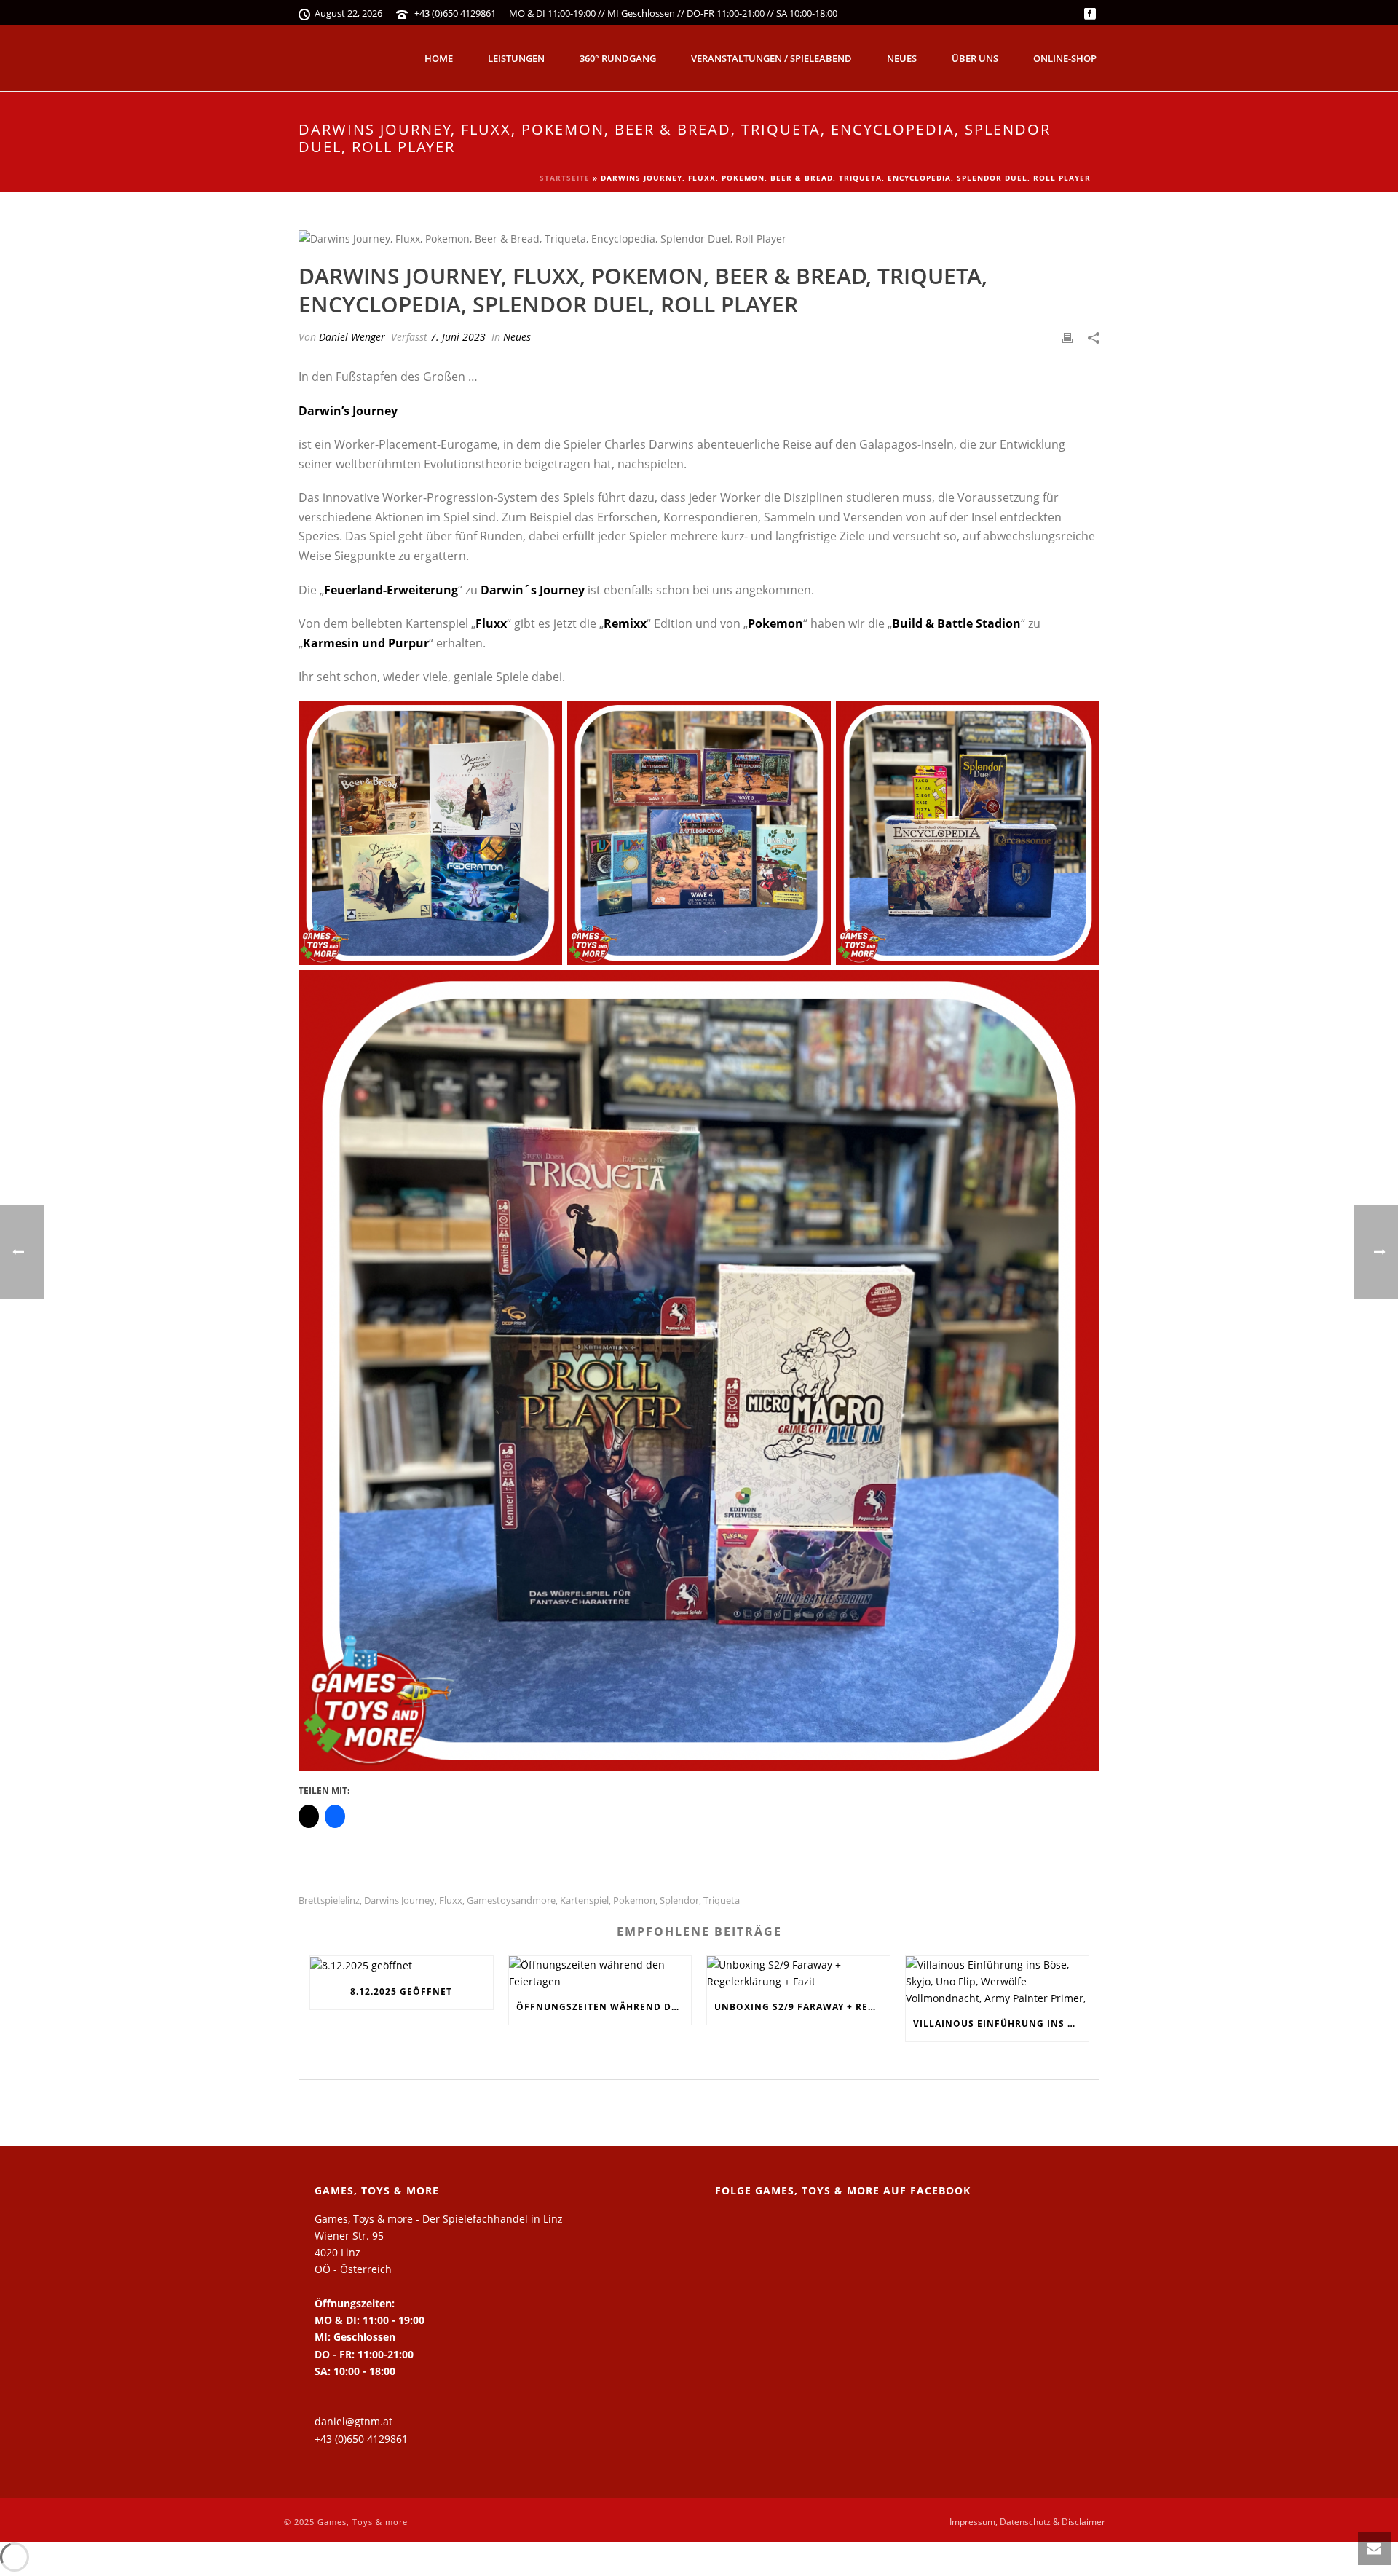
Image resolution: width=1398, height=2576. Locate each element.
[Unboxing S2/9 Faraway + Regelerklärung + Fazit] (798, 1973)
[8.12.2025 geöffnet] (402, 1965)
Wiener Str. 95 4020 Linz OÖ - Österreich (353, 2252)
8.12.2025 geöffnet (401, 1992)
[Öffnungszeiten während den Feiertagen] (600, 1973)
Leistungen (516, 58)
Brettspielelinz (329, 1901)
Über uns (975, 58)
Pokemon (634, 1901)
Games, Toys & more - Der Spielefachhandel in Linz (439, 2219)
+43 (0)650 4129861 (455, 13)
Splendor (679, 1901)
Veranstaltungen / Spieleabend (771, 58)
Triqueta (722, 1901)
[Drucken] (1067, 337)
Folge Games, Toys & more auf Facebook (843, 2190)
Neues (902, 58)
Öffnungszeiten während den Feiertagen (604, 2007)
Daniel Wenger (352, 337)
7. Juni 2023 (458, 337)
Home (439, 58)
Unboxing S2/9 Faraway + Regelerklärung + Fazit (802, 2007)
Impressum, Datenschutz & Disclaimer (1027, 2522)
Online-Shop (1065, 58)
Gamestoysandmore (511, 1901)
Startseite (565, 178)
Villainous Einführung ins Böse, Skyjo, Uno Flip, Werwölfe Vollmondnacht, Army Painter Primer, (1001, 2024)
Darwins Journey (399, 1901)
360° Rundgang (618, 58)
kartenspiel (584, 1901)
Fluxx (451, 1901)
